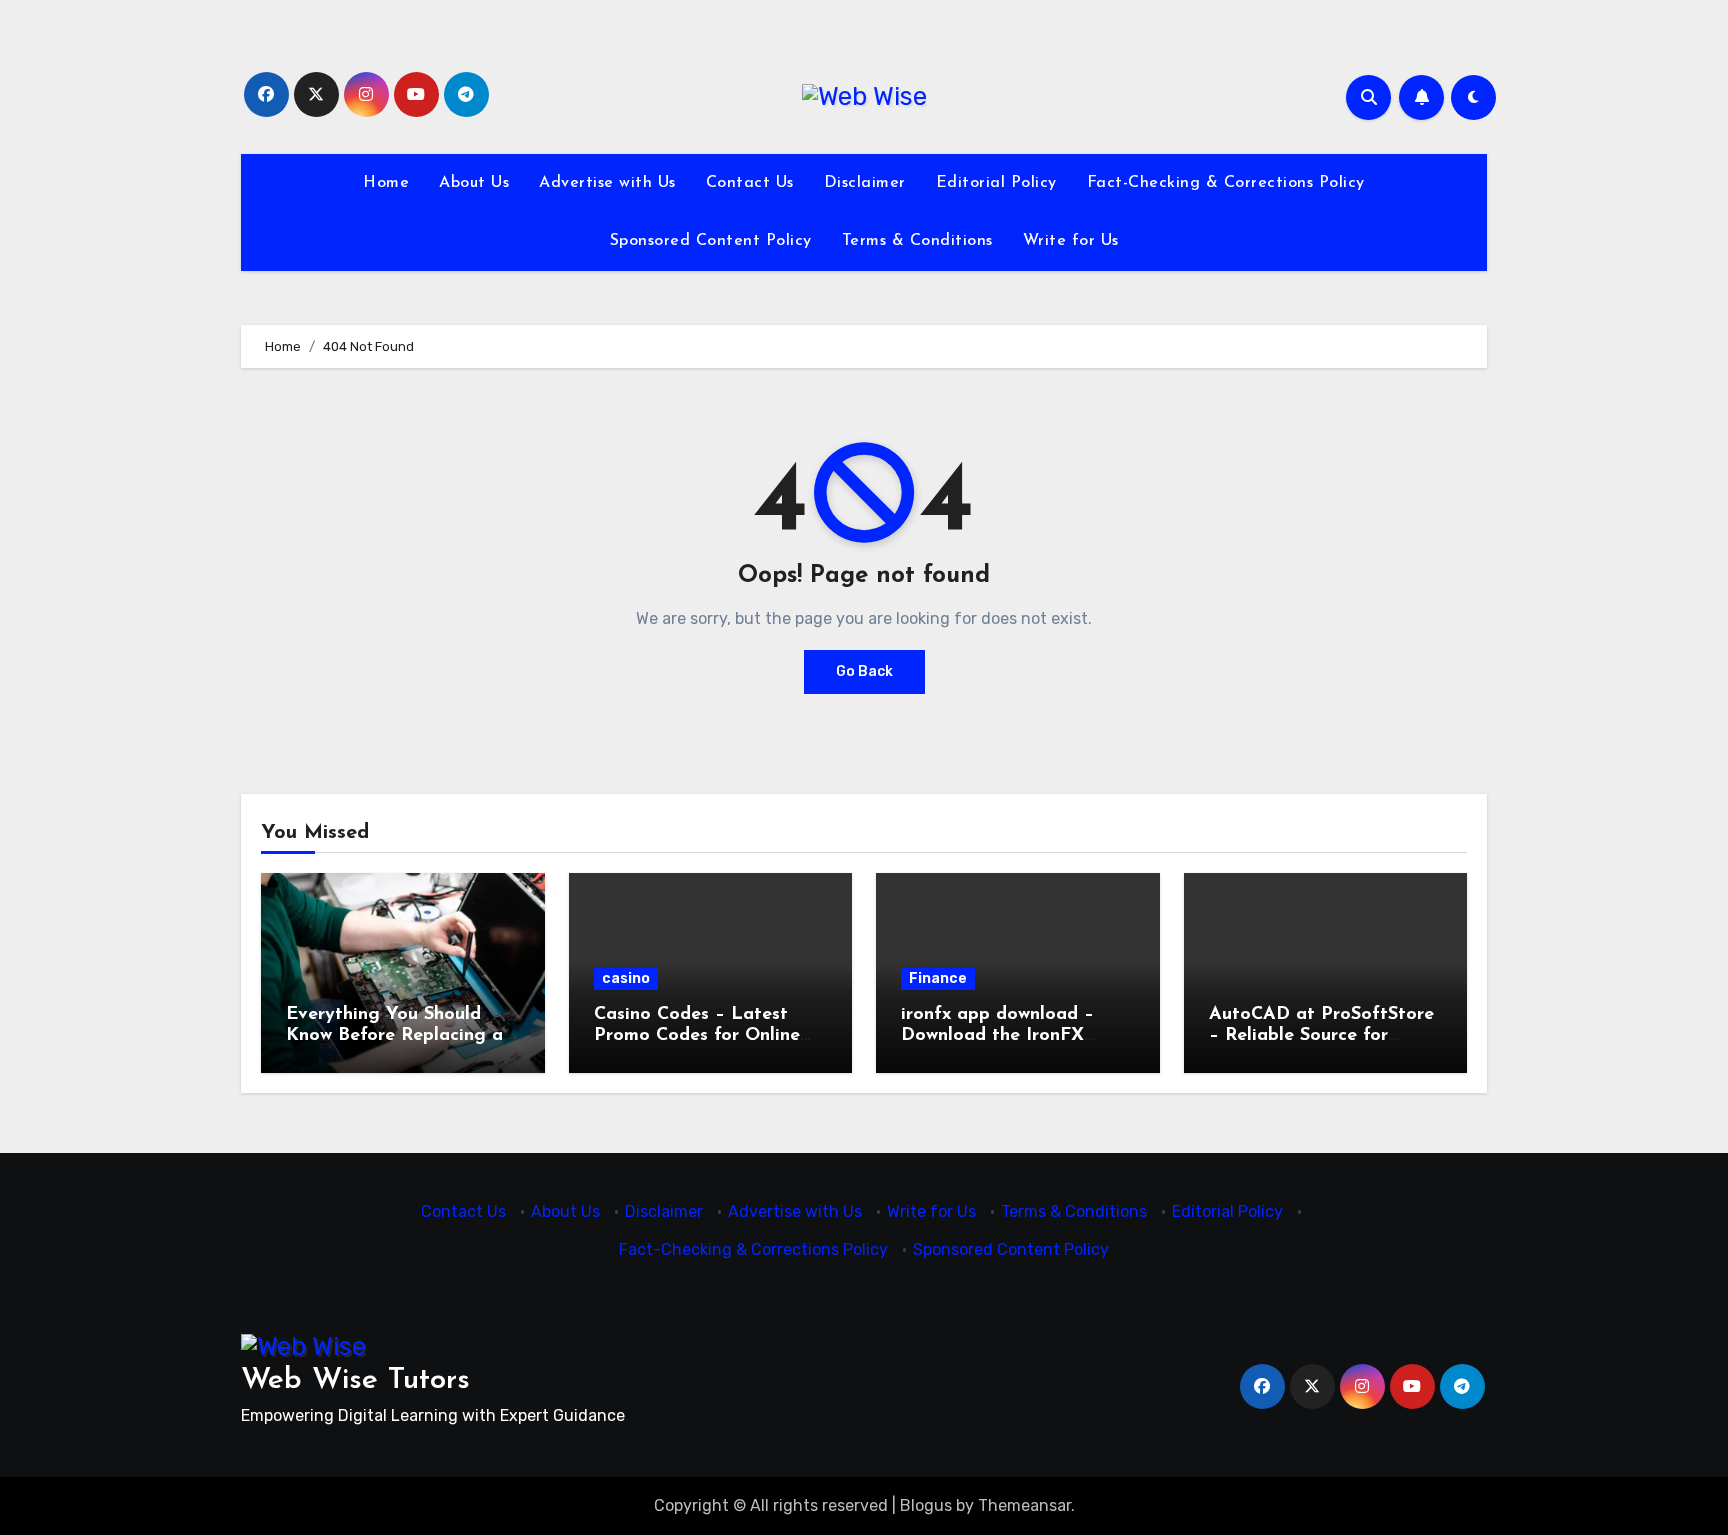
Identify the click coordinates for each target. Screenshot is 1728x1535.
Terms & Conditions (917, 241)
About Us (474, 183)
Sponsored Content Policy (711, 241)
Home (386, 183)
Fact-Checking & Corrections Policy (1226, 183)
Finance (938, 978)
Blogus (926, 1505)
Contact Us (750, 183)
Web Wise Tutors (355, 1380)
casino (626, 978)
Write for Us (1071, 241)
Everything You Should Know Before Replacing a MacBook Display (394, 1036)
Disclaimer (865, 183)
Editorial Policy (996, 183)
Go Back (864, 671)
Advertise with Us (607, 183)
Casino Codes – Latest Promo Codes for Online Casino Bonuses (697, 1036)
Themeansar (1024, 1505)
